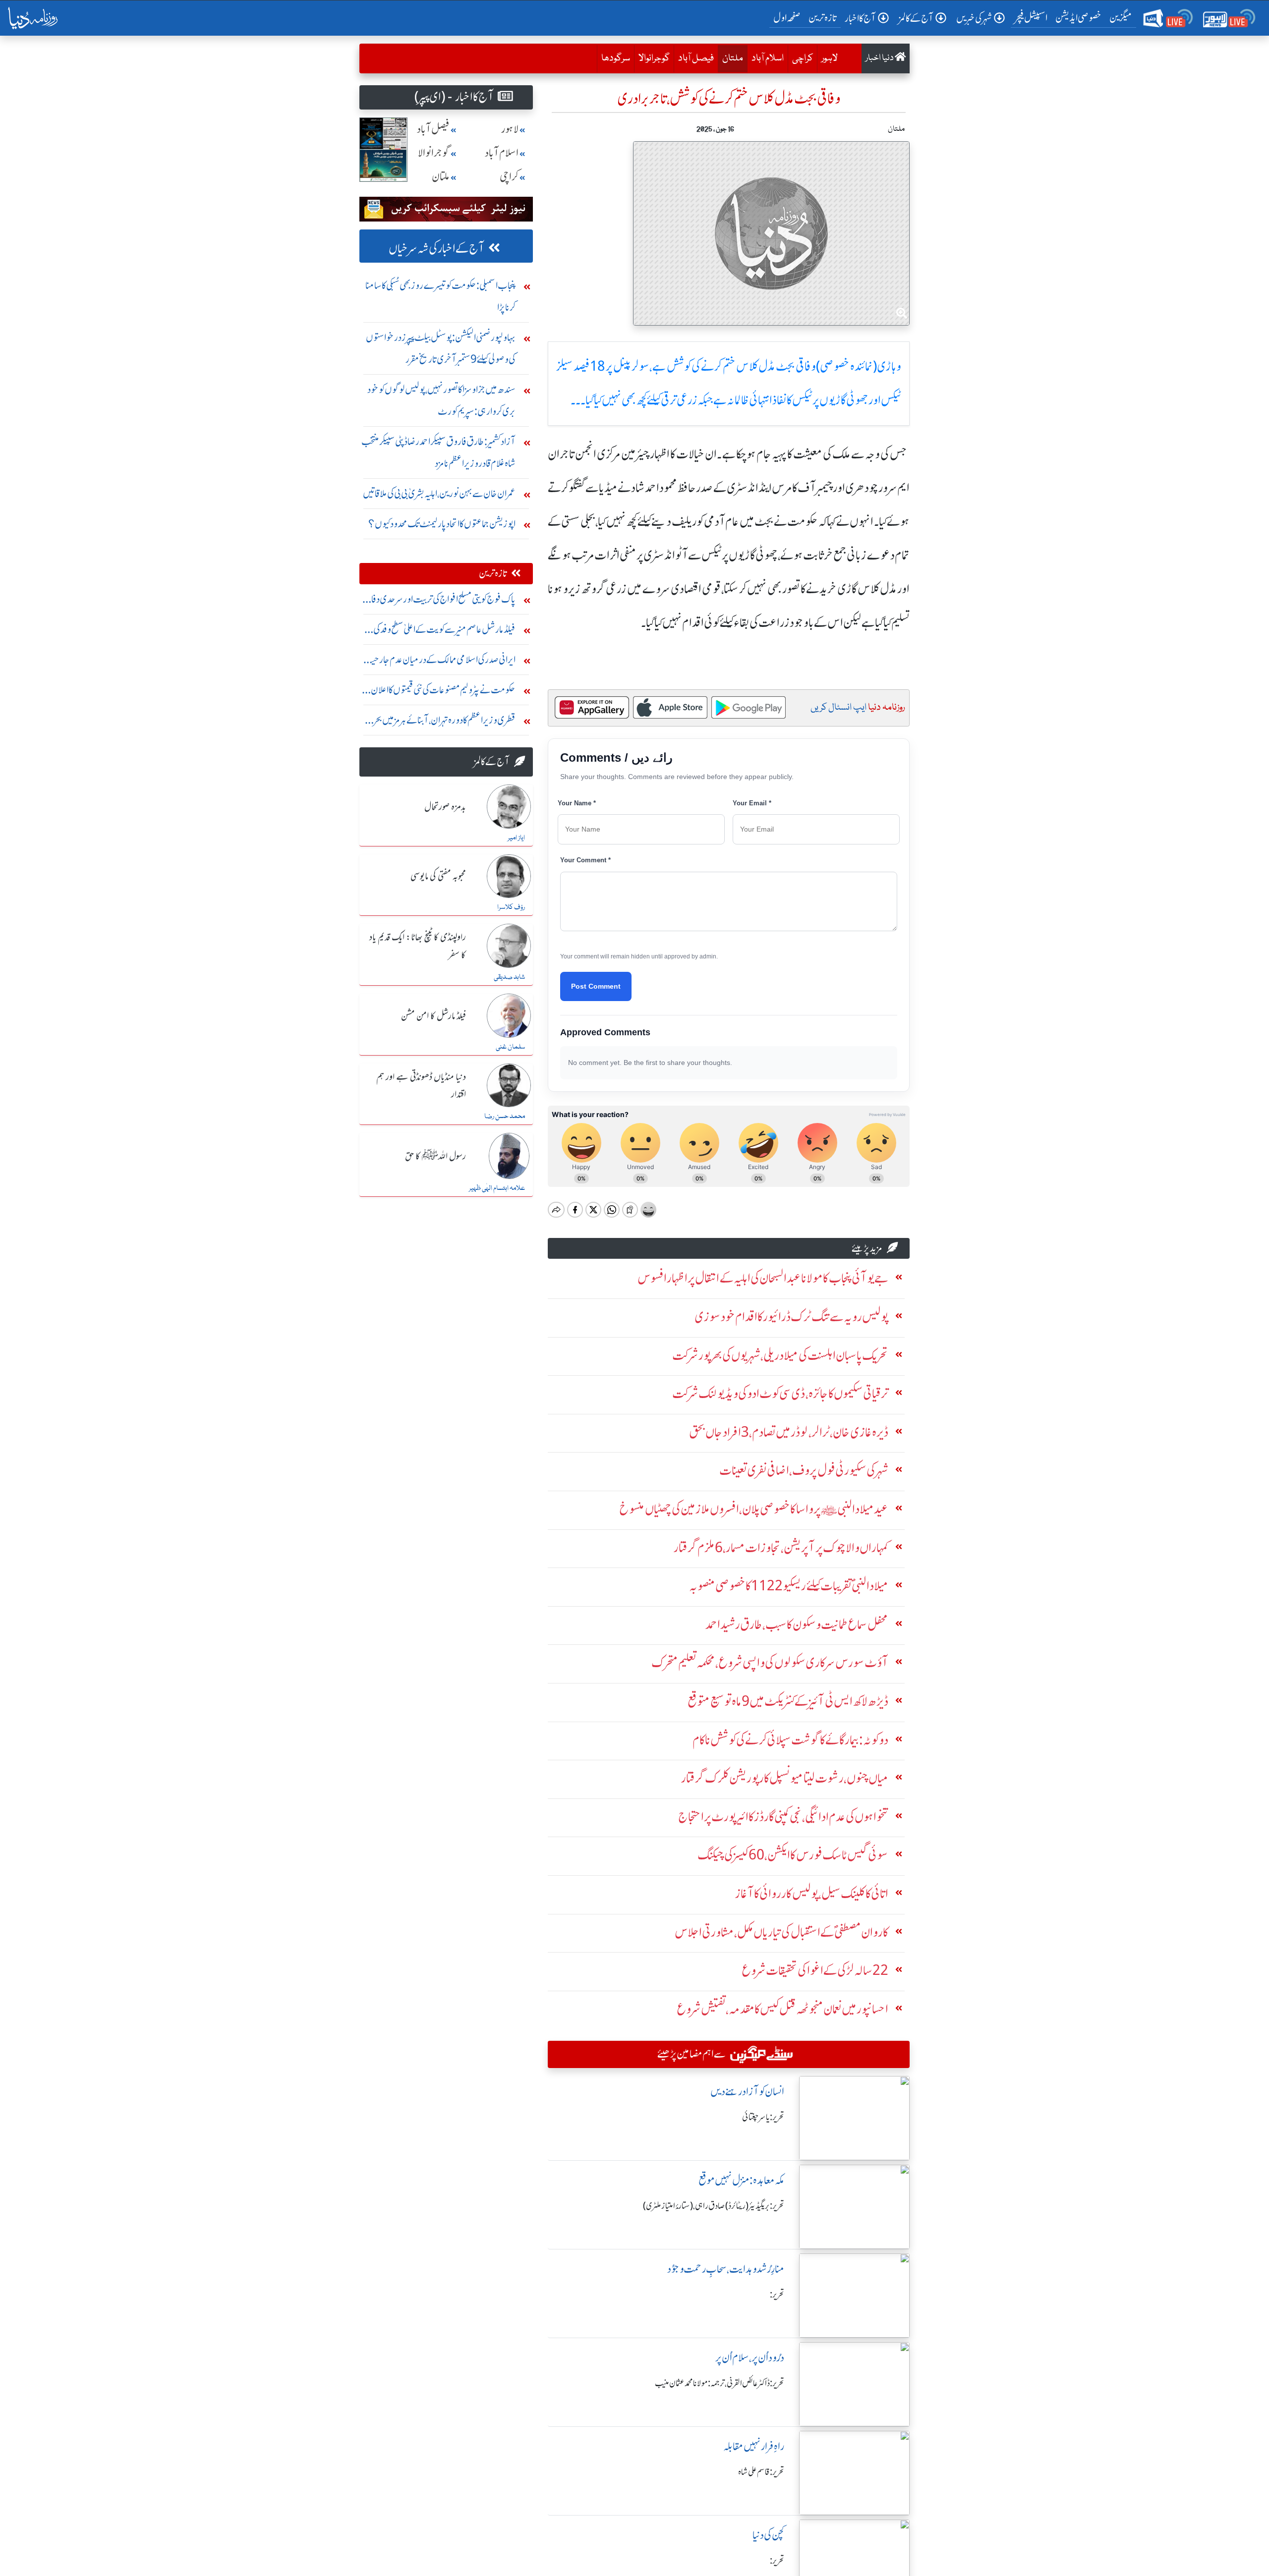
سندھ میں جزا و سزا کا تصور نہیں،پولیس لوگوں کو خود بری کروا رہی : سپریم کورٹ (441, 400)
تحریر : (777, 2295)
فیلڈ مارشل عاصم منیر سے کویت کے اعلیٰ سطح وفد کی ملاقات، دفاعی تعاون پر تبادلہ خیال (444, 632)
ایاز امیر (516, 838)
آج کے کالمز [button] (916, 18)
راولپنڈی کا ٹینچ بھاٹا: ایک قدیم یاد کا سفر (418, 946)
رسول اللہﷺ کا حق (435, 1157)
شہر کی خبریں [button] (974, 18)
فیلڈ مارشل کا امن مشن (433, 1016)
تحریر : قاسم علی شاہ (761, 2472)
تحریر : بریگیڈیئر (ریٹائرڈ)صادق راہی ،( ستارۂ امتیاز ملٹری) (714, 2206)
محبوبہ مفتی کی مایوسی (438, 877)
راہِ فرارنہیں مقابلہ (754, 2446)
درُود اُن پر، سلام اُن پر (750, 2358)
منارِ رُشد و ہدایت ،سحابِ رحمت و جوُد (726, 2269)
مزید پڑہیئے (867, 1248)
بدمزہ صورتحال (445, 807)
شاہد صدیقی (509, 977)
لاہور (830, 58)
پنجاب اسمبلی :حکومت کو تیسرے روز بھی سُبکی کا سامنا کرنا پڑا (440, 296)
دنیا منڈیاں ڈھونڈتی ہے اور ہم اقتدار (421, 1086)
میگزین (1121, 18)
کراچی (803, 58)
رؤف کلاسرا (511, 907)
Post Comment (596, 986)
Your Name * (577, 803)
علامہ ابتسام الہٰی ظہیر (497, 1188)
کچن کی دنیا (768, 2535)
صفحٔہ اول (789, 17)
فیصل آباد (696, 58)
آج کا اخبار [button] (860, 18)
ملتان (730, 58)
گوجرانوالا (654, 58)
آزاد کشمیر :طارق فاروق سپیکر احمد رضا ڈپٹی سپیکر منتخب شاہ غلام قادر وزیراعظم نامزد (438, 452)
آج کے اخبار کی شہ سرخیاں (436, 249)
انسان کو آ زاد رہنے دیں (747, 2092)
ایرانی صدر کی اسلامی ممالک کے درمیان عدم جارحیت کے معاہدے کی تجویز (439, 662)
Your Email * (752, 803)
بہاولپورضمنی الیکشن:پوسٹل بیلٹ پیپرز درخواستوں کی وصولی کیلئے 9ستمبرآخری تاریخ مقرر (441, 348)
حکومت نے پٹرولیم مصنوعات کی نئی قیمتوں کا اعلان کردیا (443, 692)
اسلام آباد (768, 58)
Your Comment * (585, 860)
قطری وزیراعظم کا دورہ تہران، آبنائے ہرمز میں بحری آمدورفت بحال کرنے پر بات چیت (441, 722)
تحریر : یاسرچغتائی (763, 2117)
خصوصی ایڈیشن (1078, 18)
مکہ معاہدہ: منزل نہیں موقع (741, 2180)
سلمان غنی (510, 1047)
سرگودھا (616, 58)
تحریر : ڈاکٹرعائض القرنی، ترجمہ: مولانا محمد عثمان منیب (720, 2383)
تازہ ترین (823, 18)
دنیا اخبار (880, 58)
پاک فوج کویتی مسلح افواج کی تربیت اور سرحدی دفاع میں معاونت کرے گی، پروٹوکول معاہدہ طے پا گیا (440, 601)
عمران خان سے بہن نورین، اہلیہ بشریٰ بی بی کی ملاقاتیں (439, 493)
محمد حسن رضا (505, 1117)
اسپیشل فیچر (1031, 18)
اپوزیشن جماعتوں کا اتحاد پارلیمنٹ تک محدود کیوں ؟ (442, 524)
